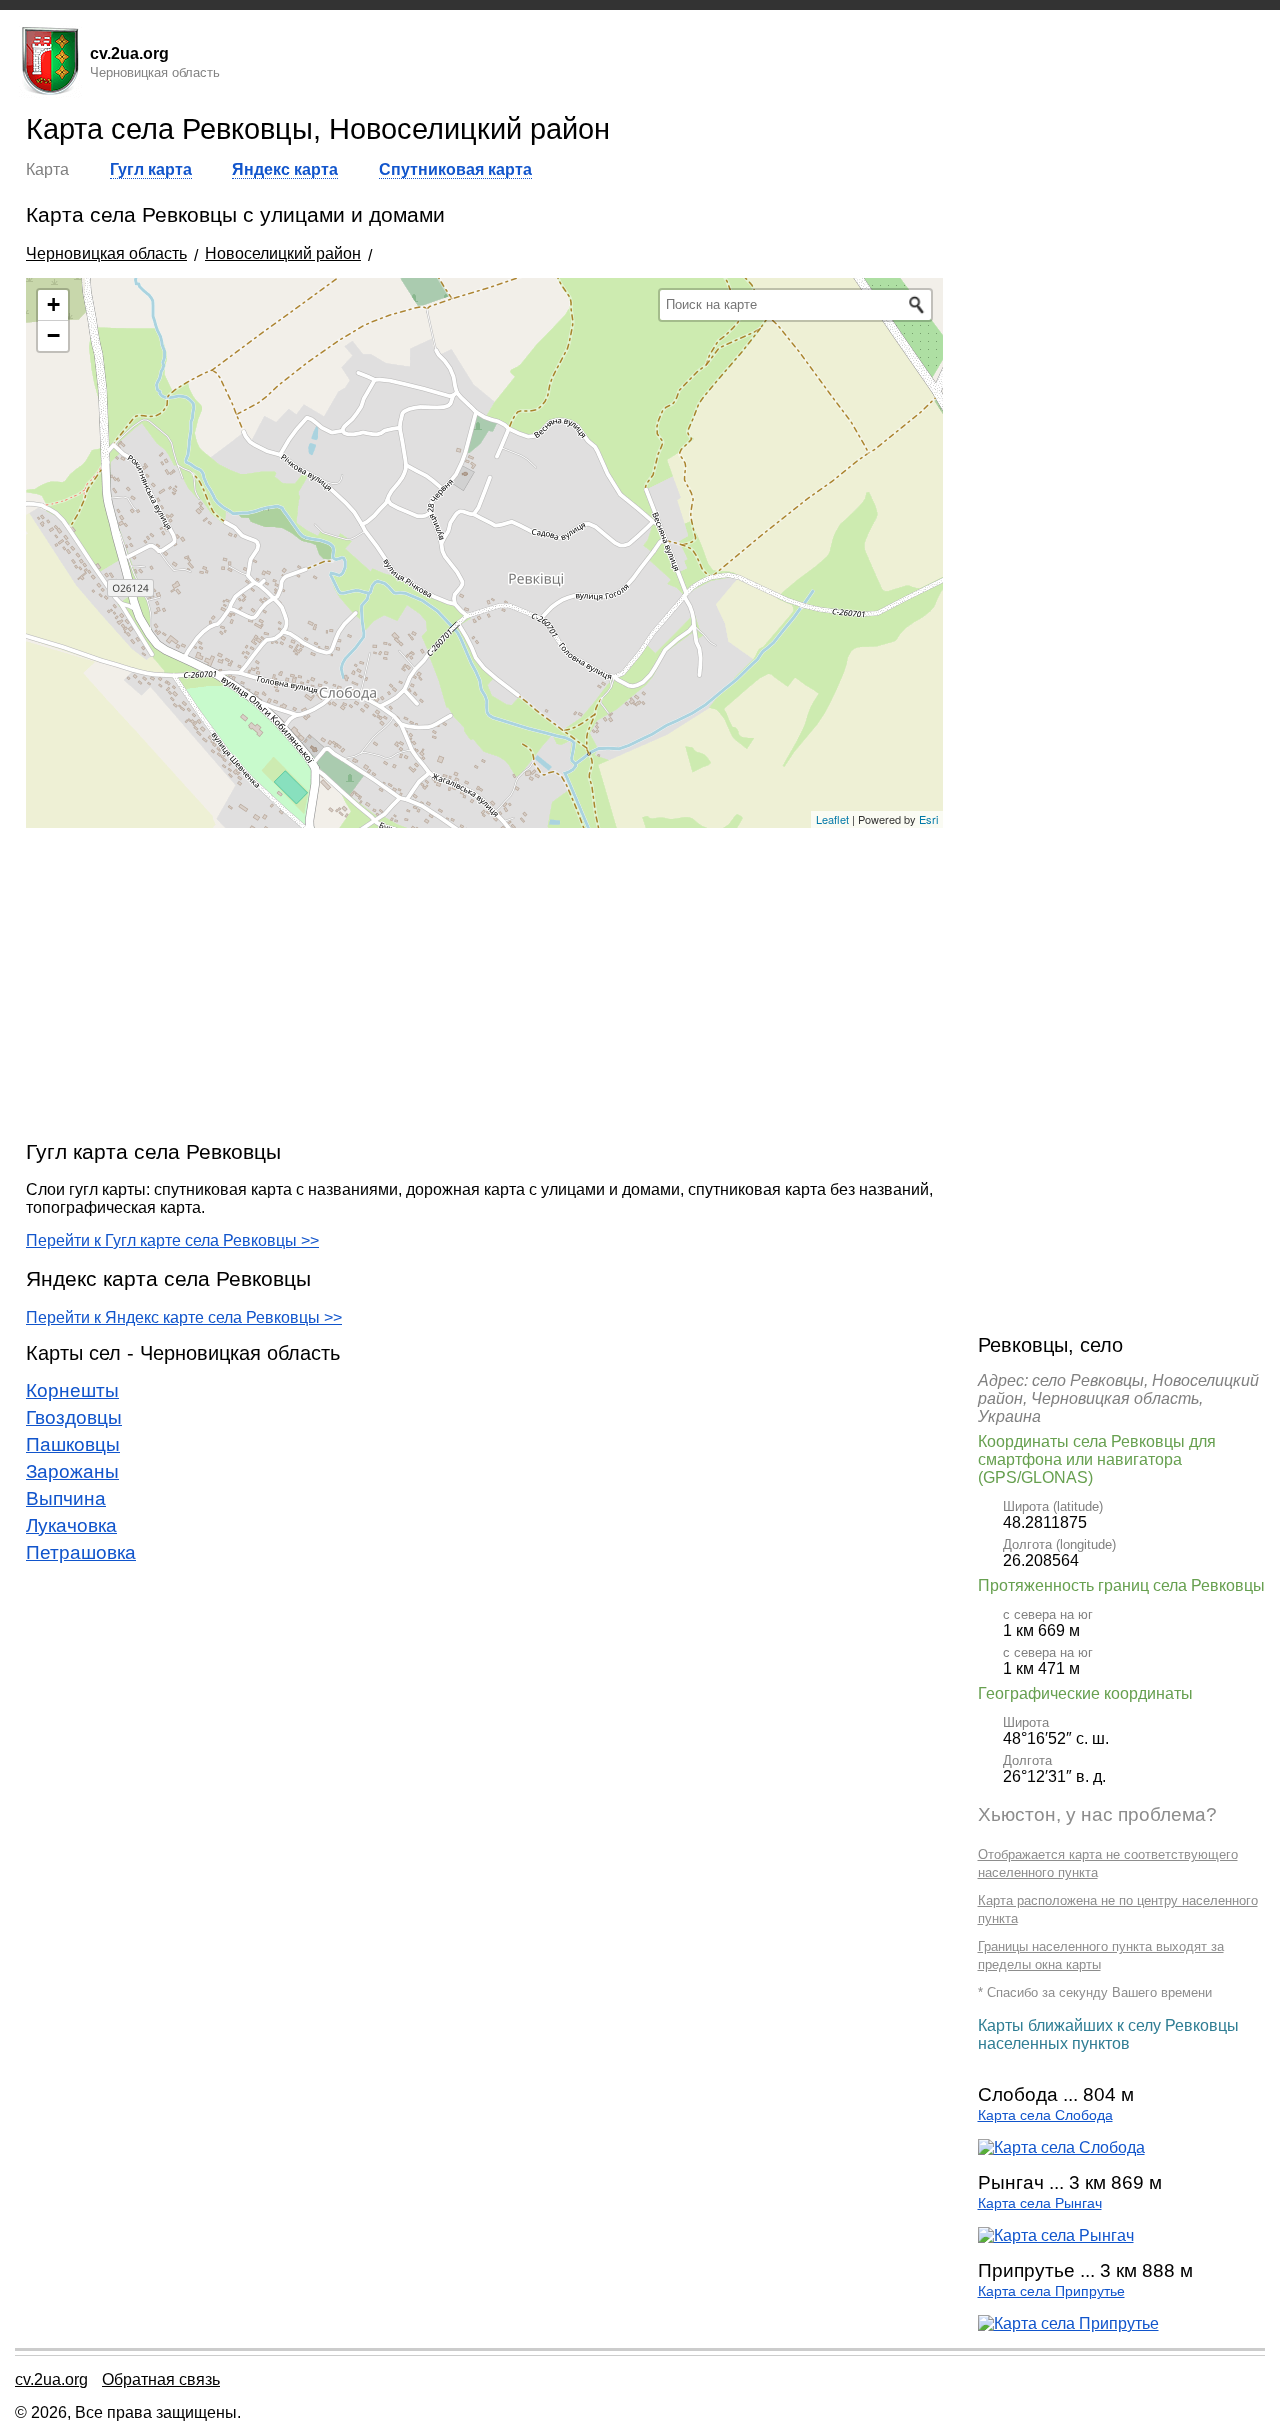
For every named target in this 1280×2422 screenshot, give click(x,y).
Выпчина (66, 1498)
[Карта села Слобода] (1061, 2147)
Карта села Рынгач (1040, 2203)
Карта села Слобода (1045, 2115)
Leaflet (832, 819)
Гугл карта (151, 169)
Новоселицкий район (283, 253)
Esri (928, 819)
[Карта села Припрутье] (1068, 2323)
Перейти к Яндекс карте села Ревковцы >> (184, 1317)
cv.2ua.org (51, 2379)
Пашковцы (73, 1444)
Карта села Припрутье (1051, 2291)
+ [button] (53, 304)
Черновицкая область (106, 253)
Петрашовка (81, 1552)
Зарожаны (72, 1471)
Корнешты (72, 1390)
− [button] (53, 335)
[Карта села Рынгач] (1056, 2235)
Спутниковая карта (455, 169)
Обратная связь (161, 2379)
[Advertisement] (484, 983)
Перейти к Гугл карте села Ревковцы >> (172, 1240)
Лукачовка (71, 1525)
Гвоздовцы (74, 1417)
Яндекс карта (285, 169)
